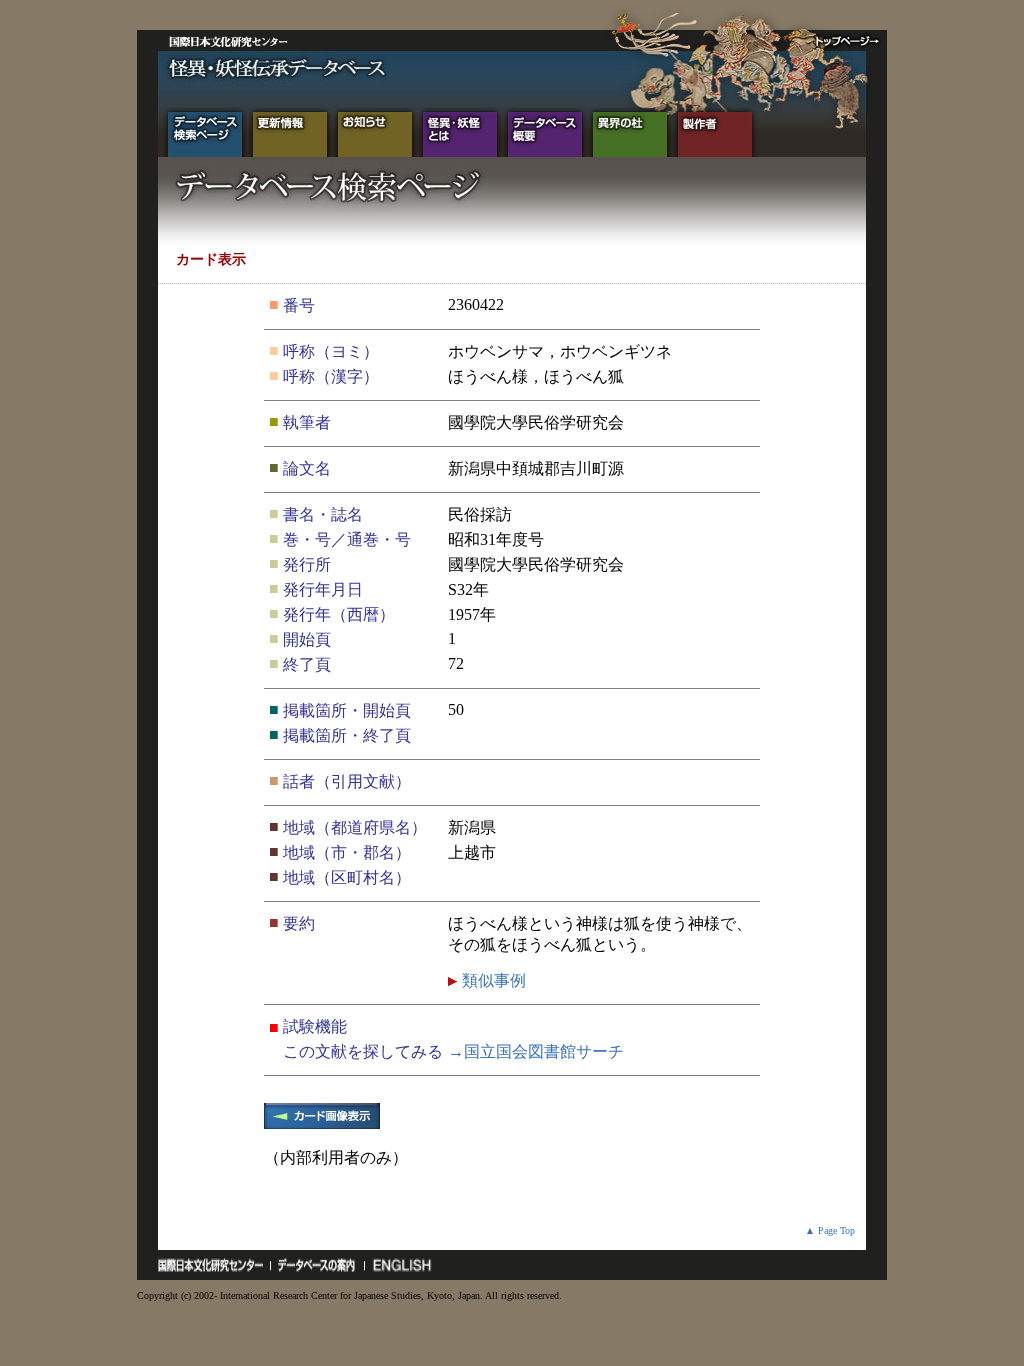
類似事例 (492, 980)
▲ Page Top (830, 1230)
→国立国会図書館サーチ (536, 1051)
